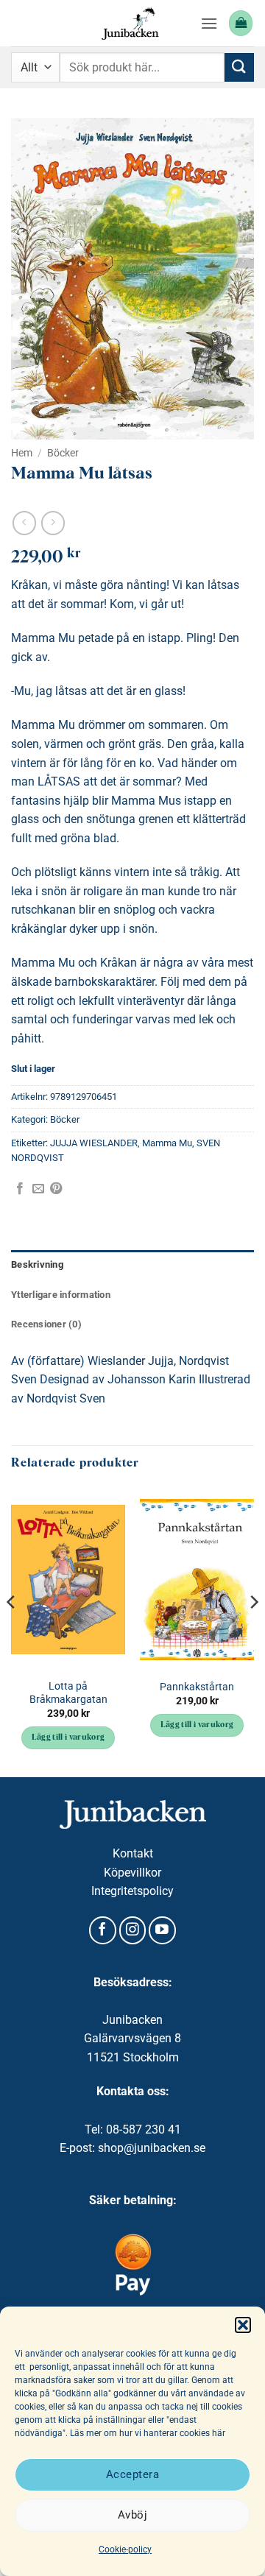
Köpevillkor (132, 1873)
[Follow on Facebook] (103, 1930)
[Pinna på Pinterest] (56, 1189)
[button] (243, 2325)
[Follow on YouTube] (162, 1930)
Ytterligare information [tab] (61, 1295)
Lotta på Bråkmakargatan (68, 1693)
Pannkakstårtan (197, 1687)
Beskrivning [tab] (37, 1264)
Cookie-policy (125, 2549)
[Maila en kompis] (38, 1189)
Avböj (132, 2515)
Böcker (63, 453)
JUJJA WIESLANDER (94, 1143)
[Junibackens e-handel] (130, 23)
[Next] (253, 1631)
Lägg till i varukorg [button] (68, 1738)
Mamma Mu (167, 1143)
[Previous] (12, 1631)
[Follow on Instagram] (133, 1930)
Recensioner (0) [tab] (46, 1324)
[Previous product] (53, 523)
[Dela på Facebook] (20, 1189)
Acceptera (132, 2474)
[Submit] (239, 67)
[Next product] (24, 523)
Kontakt (133, 1853)
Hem (22, 453)
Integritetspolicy (132, 1891)
